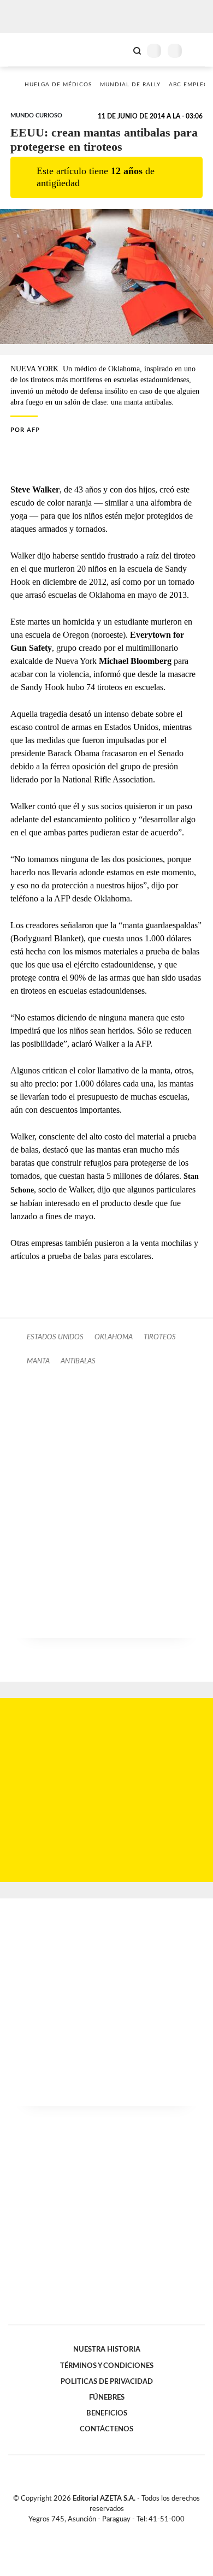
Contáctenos (106, 2429)
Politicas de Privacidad (107, 2382)
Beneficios (107, 2413)
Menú (198, 51)
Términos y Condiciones (107, 2366)
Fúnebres (107, 2397)
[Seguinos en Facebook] (91, 2532)
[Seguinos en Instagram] (125, 2532)
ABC (29, 49)
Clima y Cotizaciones (119, 50)
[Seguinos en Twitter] (102, 2532)
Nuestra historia (107, 2349)
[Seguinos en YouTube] (114, 2532)
